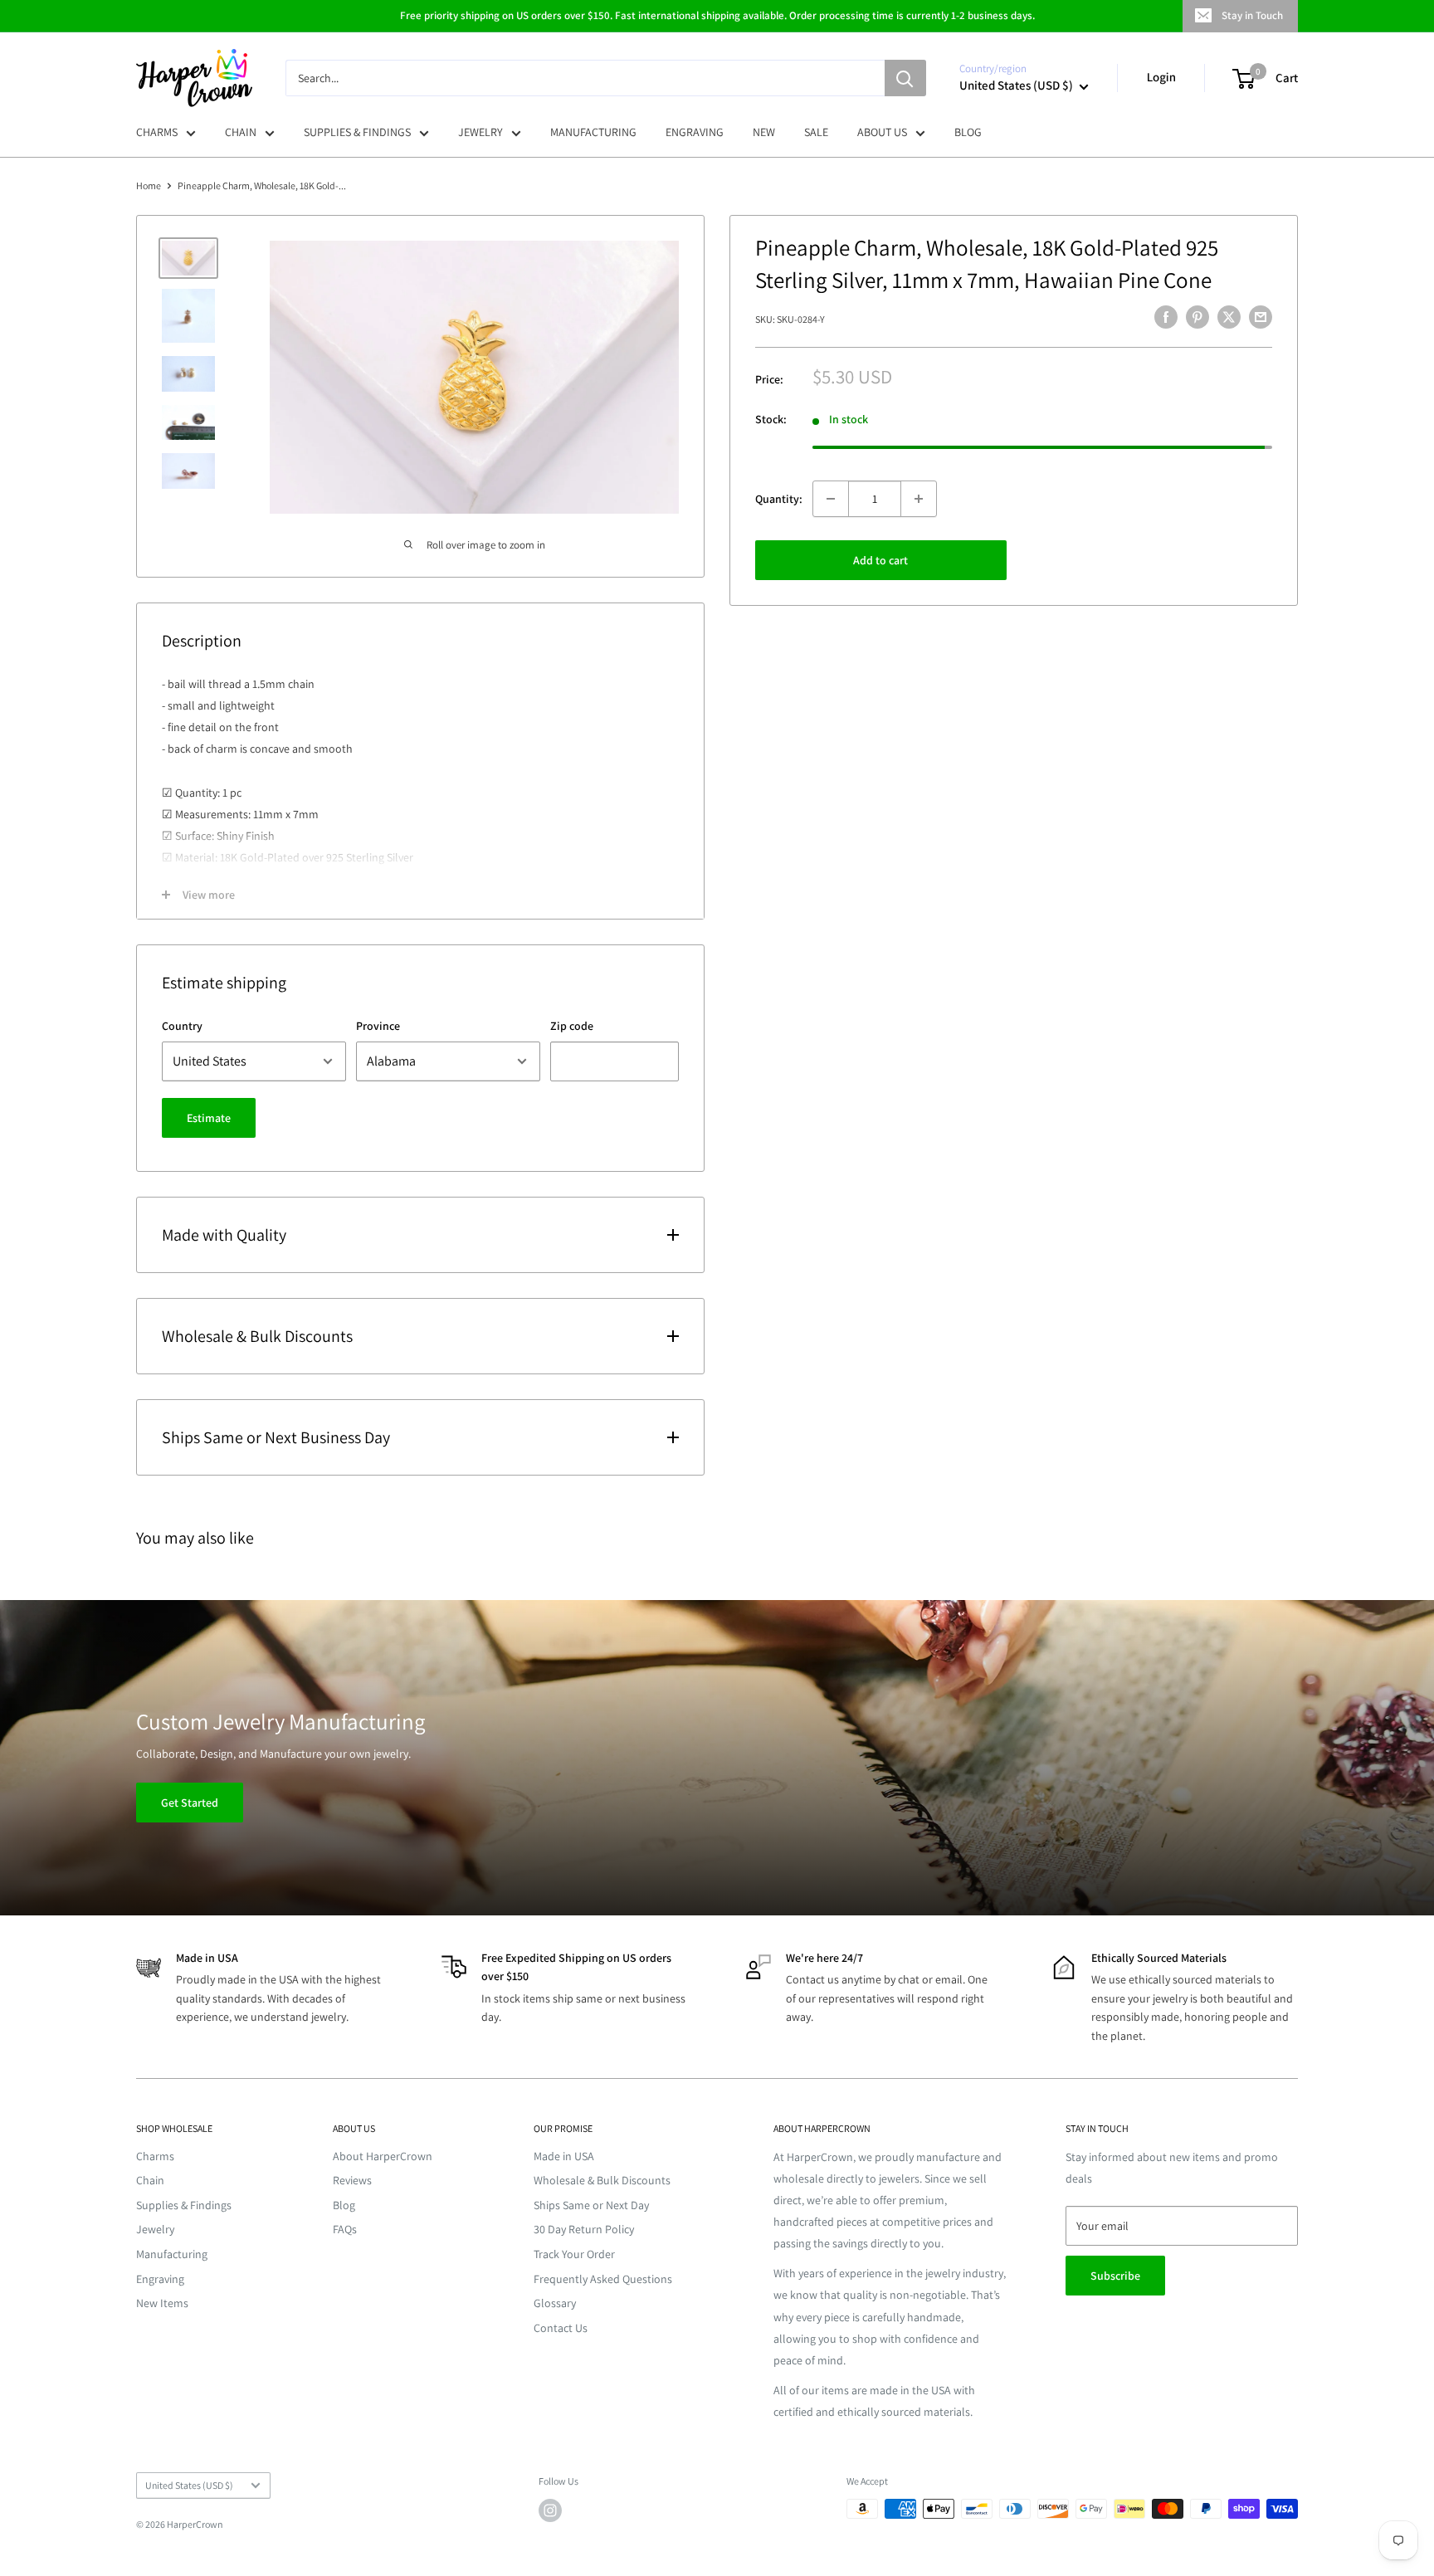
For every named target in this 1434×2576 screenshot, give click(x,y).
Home (149, 185)
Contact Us (561, 2328)
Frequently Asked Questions (603, 2279)
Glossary (555, 2303)
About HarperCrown (383, 2156)
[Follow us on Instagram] (550, 2510)
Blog (344, 2205)
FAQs (345, 2229)
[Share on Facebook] (1166, 317)
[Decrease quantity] (831, 499)
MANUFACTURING (593, 132)
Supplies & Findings (184, 2205)
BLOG (968, 132)
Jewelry (155, 2229)
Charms (155, 2156)
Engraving (160, 2279)
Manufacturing (172, 2254)
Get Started (190, 1803)
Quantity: (779, 498)
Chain (150, 2180)
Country (182, 1026)
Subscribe (1115, 2276)
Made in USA (564, 2156)
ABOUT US (882, 132)
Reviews (352, 2180)
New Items (162, 2303)
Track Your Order (574, 2254)
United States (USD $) (189, 2485)
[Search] (905, 78)
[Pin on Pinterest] (1197, 317)
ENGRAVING (695, 132)
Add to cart (880, 560)
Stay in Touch (1252, 15)
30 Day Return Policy (584, 2229)
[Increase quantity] (919, 499)
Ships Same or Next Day (591, 2205)
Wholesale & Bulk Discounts (602, 2180)
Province (378, 1026)
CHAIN (241, 132)
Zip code (572, 1026)
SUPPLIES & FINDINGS (357, 132)
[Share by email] (1261, 317)
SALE (816, 132)
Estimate (209, 1118)
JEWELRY (480, 132)
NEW (764, 132)
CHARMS (157, 132)
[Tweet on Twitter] (1229, 317)
